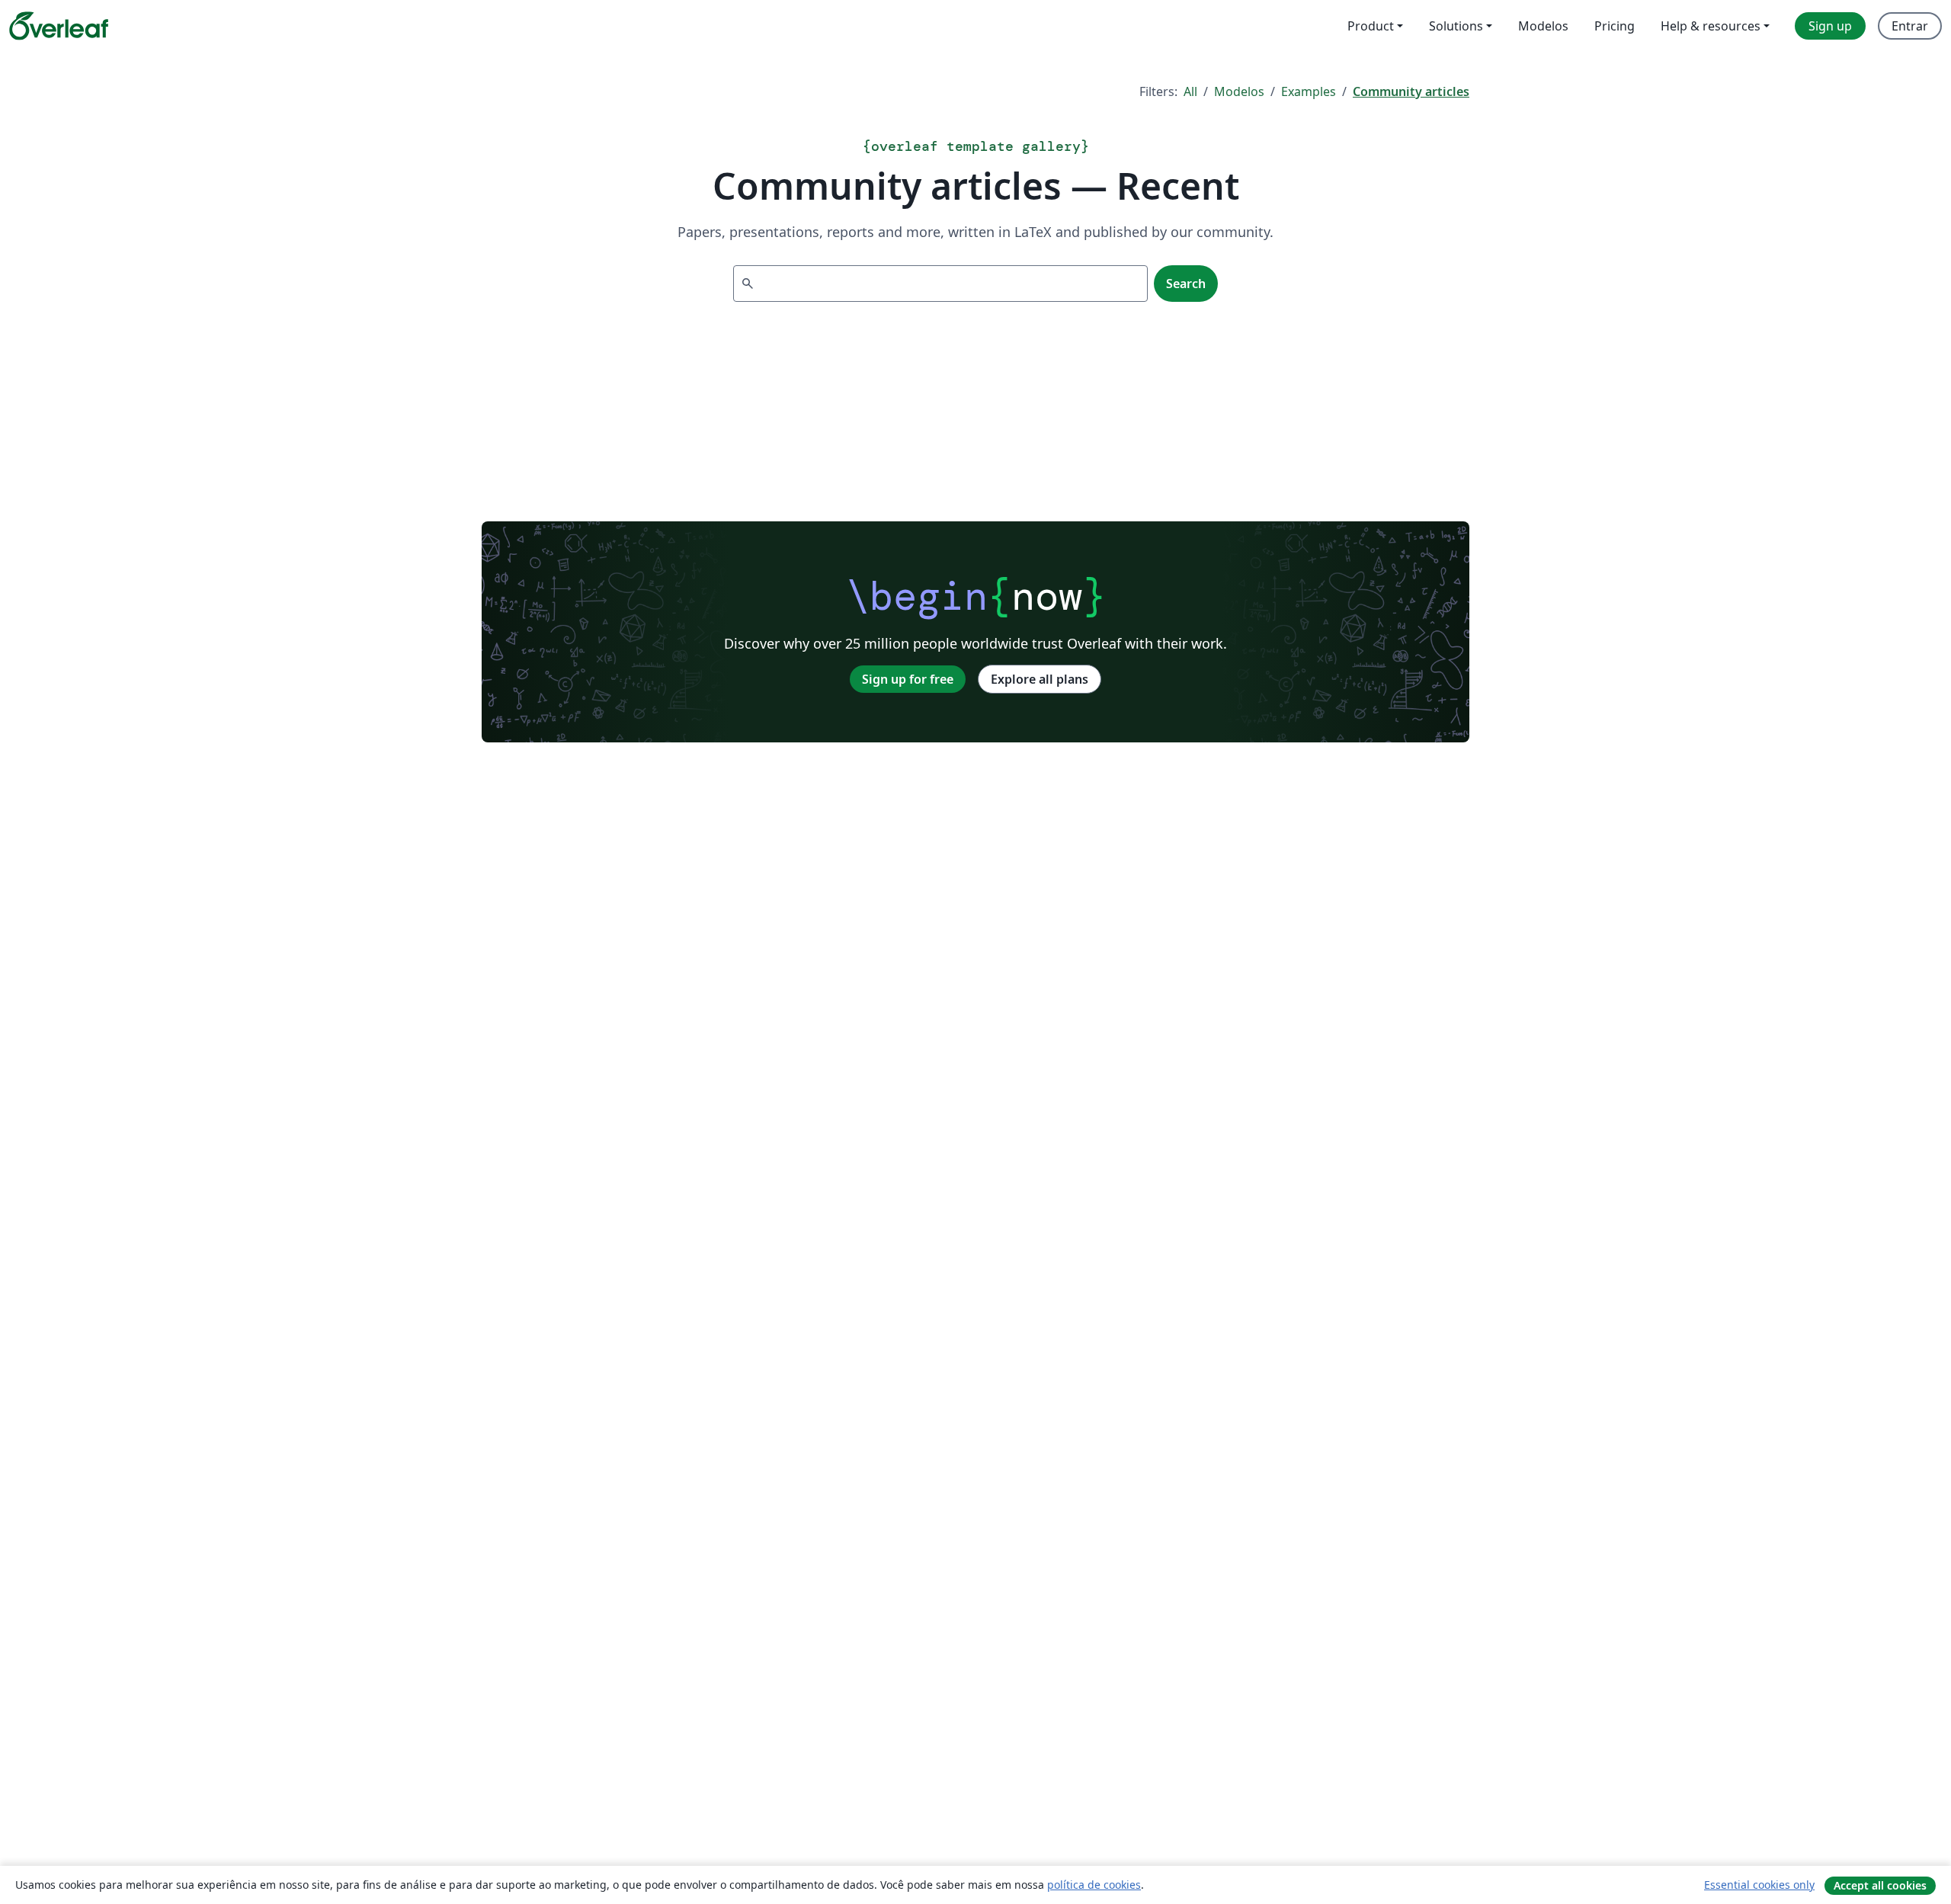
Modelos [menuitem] (1543, 26)
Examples (1309, 91)
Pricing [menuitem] (1615, 26)
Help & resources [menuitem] (1711, 26)
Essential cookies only (1759, 1885)
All (1190, 91)
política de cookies (1094, 1885)
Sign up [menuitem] (1830, 26)
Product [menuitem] (1371, 26)
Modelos (1239, 91)
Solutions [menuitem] (1456, 26)
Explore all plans (1040, 679)
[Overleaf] (59, 26)
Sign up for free (908, 679)
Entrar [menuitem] (1910, 26)
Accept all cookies (1880, 1885)
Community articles (1411, 91)
